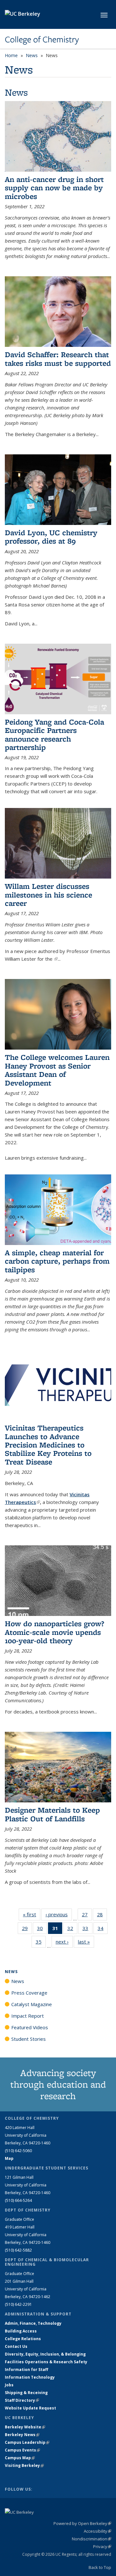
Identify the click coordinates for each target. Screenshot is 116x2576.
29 (27, 1930)
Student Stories (29, 2039)
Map (9, 2158)
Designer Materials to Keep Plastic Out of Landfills (52, 1814)
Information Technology (30, 2377)
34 (103, 1930)
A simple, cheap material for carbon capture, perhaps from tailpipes (57, 1261)
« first (32, 1914)
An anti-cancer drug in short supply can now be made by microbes (54, 188)
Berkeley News (22, 2435)
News (32, 55)
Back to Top (100, 2567)
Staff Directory (22, 2400)
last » (86, 1942)
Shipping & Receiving (26, 2393)
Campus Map (20, 2458)
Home (11, 55)
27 (87, 1916)
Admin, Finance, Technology (33, 2323)
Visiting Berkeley (24, 2465)
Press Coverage (29, 1993)
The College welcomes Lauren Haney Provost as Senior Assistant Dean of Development (57, 1070)
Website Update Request (30, 2408)
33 (87, 1930)
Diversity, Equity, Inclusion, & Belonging (45, 2354)
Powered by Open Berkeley (82, 2523)
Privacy (102, 2546)
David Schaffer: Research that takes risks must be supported (58, 359)
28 (102, 1916)
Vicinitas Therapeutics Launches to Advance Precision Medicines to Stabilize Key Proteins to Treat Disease (48, 1445)
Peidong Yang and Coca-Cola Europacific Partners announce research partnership (54, 734)
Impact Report (28, 2016)
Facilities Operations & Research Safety (46, 2362)
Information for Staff (26, 2370)
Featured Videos (30, 2027)
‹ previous (59, 1914)
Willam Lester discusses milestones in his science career (48, 895)
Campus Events (22, 2450)
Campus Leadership (27, 2442)
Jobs (9, 2385)
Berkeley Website (25, 2427)
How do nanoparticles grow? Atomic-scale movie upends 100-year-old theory (54, 1632)
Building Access (21, 2331)
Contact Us (16, 2346)
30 (42, 1930)
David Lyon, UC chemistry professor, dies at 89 (51, 537)
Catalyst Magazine (32, 2004)
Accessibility (97, 2531)
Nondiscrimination (92, 2539)
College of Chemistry (42, 39)
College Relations (23, 2339)
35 (41, 1943)
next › (64, 1942)
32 (72, 1930)
